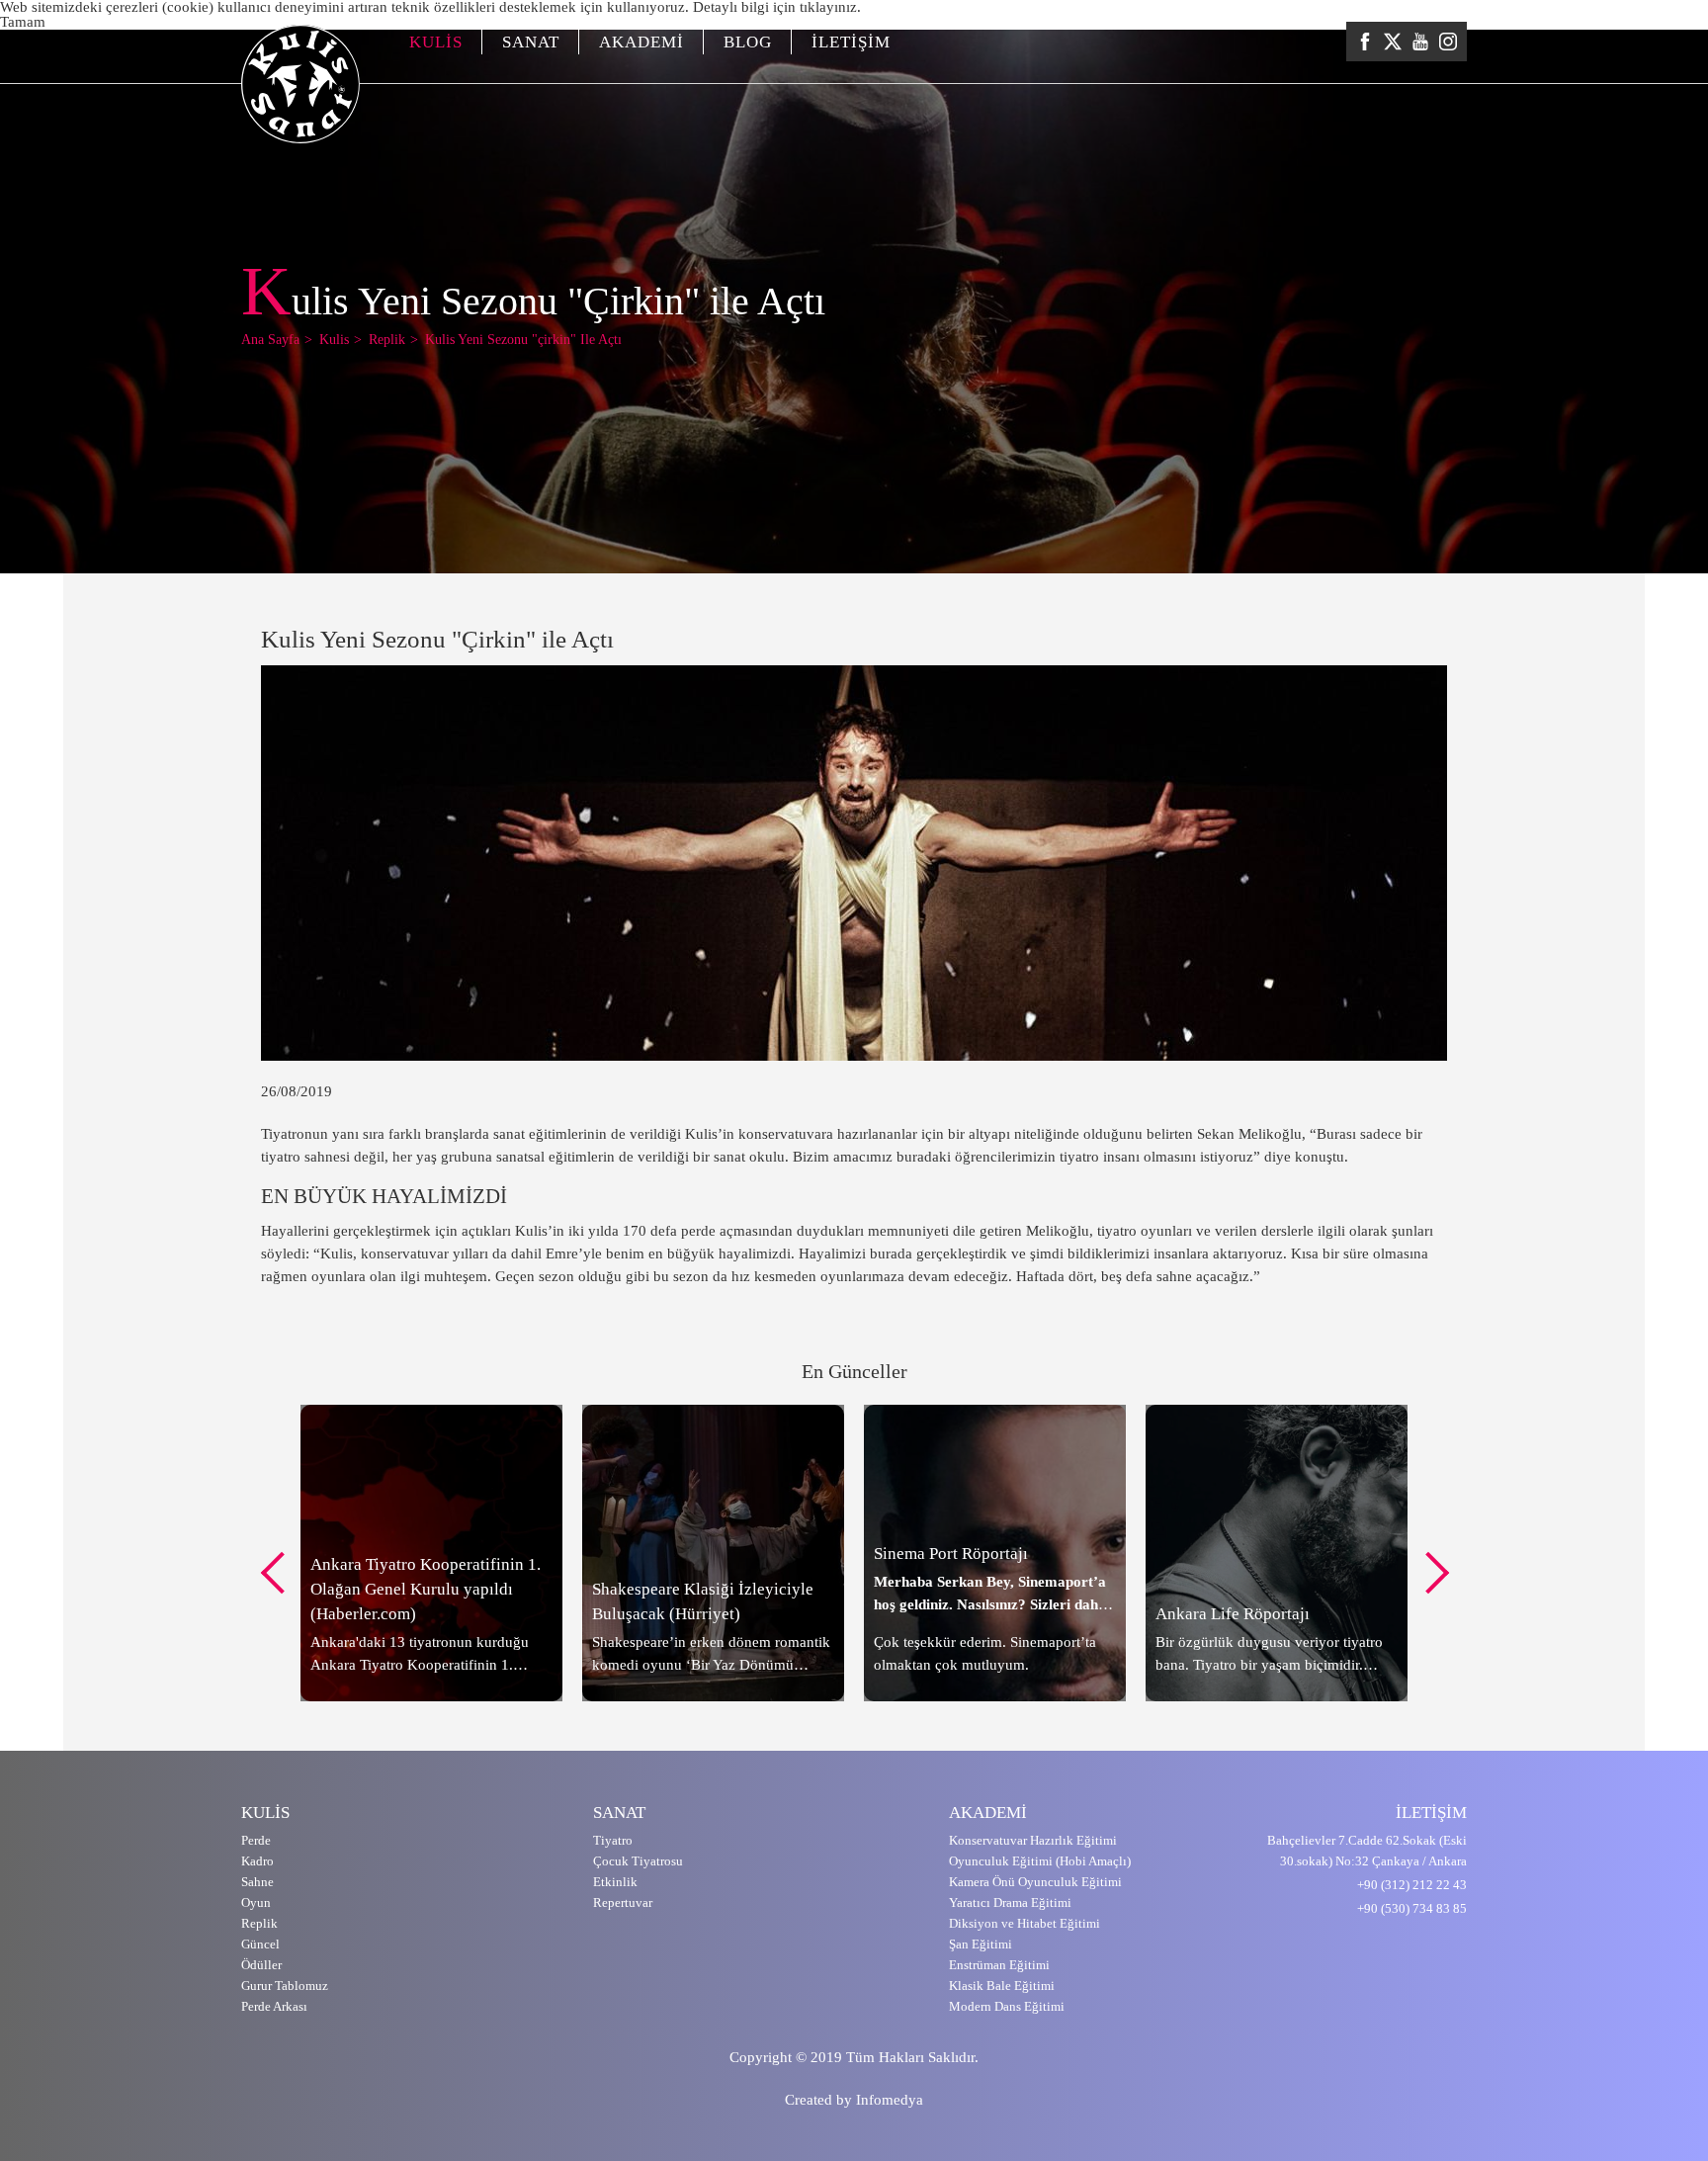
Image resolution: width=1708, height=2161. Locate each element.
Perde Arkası (274, 2006)
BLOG (748, 42)
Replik (259, 1923)
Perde (256, 1840)
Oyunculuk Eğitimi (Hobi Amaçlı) (1040, 1861)
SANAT (531, 42)
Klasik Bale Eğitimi (1002, 1986)
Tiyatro (613, 1840)
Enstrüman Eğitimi (999, 1965)
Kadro (257, 1861)
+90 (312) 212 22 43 (1412, 1885)
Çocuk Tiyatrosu (638, 1861)
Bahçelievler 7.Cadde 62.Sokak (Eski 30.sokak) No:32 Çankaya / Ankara (1367, 1851)
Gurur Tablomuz (285, 1986)
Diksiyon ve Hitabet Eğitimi (1025, 1923)
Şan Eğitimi (981, 1944)
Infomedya (890, 2100)
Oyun (256, 1902)
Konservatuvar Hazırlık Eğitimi (1033, 1840)
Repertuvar (623, 1902)
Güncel (260, 1944)
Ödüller (261, 1965)
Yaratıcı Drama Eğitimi (1010, 1902)
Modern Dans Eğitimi (1007, 2006)
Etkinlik (615, 1882)
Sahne (257, 1882)
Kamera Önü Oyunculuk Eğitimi (1035, 1882)
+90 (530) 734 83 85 (1412, 1908)
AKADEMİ (641, 42)
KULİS (436, 42)
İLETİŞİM (851, 42)
